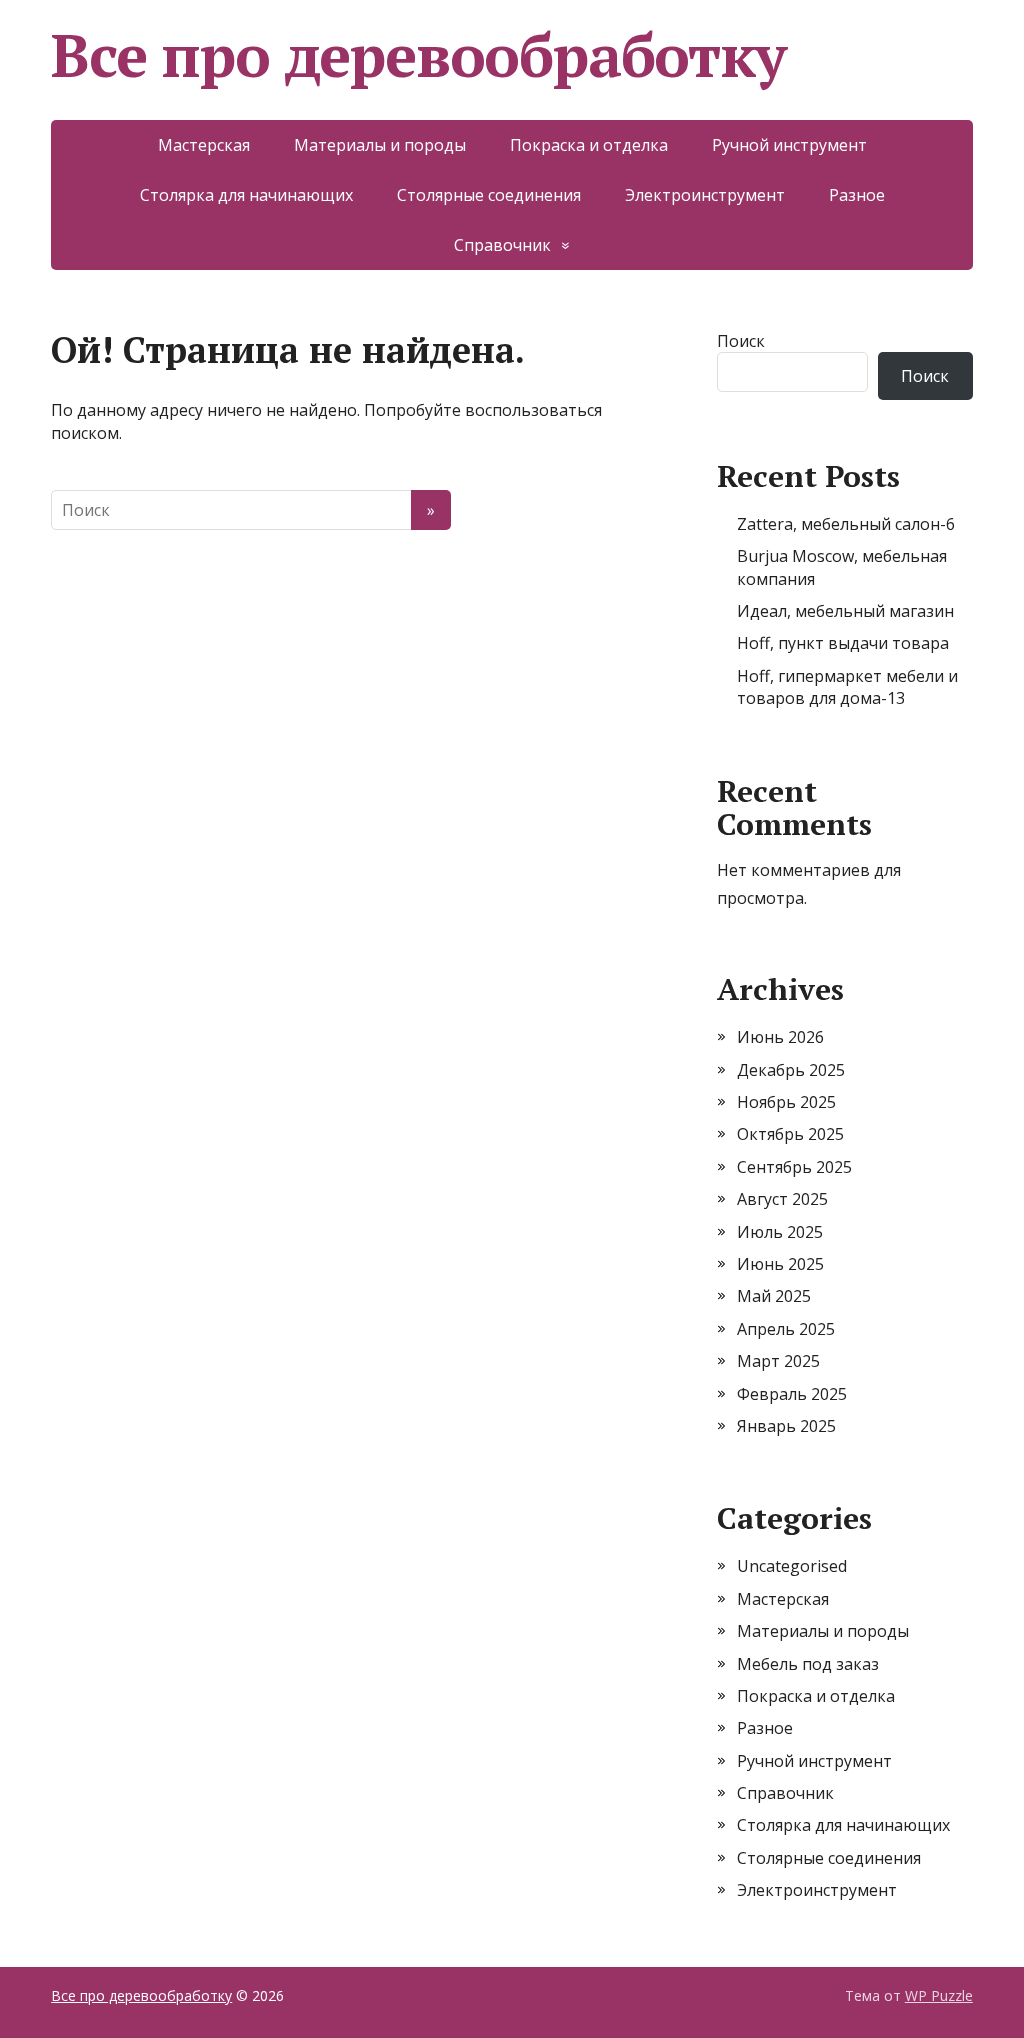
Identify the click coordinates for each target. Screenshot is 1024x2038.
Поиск (741, 341)
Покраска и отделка (589, 145)
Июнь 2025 (780, 1264)
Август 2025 (782, 1199)
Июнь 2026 (780, 1037)
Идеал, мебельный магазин (845, 611)
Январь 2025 (786, 1426)
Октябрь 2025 (790, 1134)
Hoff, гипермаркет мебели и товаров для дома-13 (847, 687)
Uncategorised (792, 1566)
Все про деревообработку (418, 55)
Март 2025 (778, 1361)
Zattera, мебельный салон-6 (846, 524)
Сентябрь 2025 (794, 1167)
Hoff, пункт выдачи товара (843, 643)
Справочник (502, 245)
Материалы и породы (380, 145)
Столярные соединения (489, 195)
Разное (857, 195)
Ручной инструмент (789, 145)
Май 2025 (774, 1296)
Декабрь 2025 (791, 1070)
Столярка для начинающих (246, 195)
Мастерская (204, 145)
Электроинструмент (705, 195)
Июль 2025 (780, 1232)
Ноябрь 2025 (786, 1102)
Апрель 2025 (786, 1329)
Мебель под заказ (808, 1664)
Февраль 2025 (792, 1394)
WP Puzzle (939, 1995)
